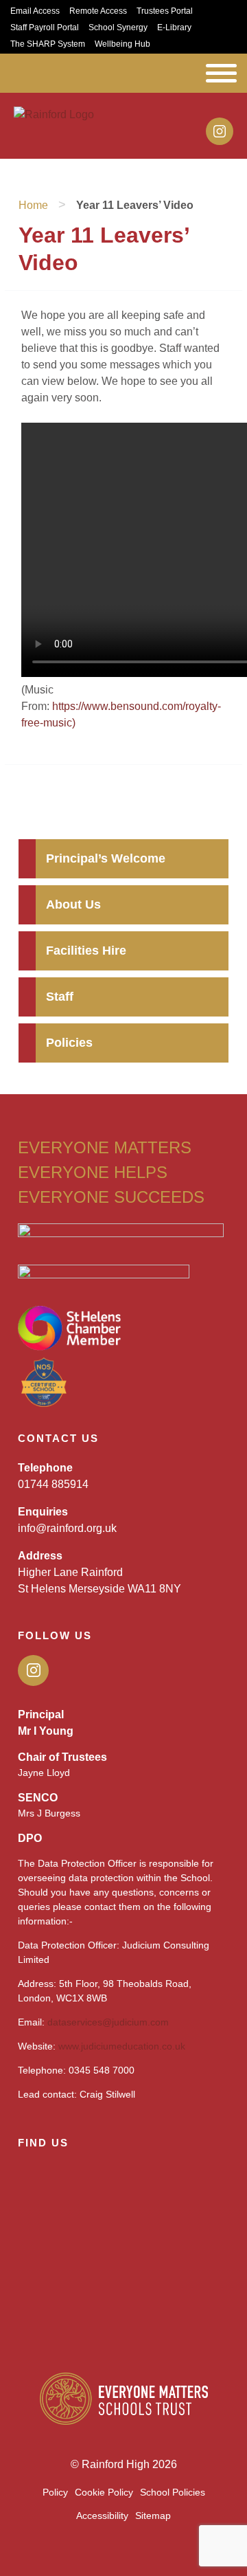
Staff (60, 997)
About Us (73, 904)
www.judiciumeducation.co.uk (122, 2046)
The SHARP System (48, 44)
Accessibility (102, 2516)
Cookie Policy (104, 2492)
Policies (69, 1043)
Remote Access (98, 11)
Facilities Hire (86, 951)
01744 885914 (53, 1484)
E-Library (174, 27)
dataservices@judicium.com (108, 2022)
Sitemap (153, 2516)
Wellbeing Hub (122, 44)
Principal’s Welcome (106, 858)
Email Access (35, 11)
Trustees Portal (165, 11)
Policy (55, 2492)
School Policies (173, 2492)
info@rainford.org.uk (67, 1528)
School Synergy (118, 27)
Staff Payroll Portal (45, 27)
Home (33, 205)
